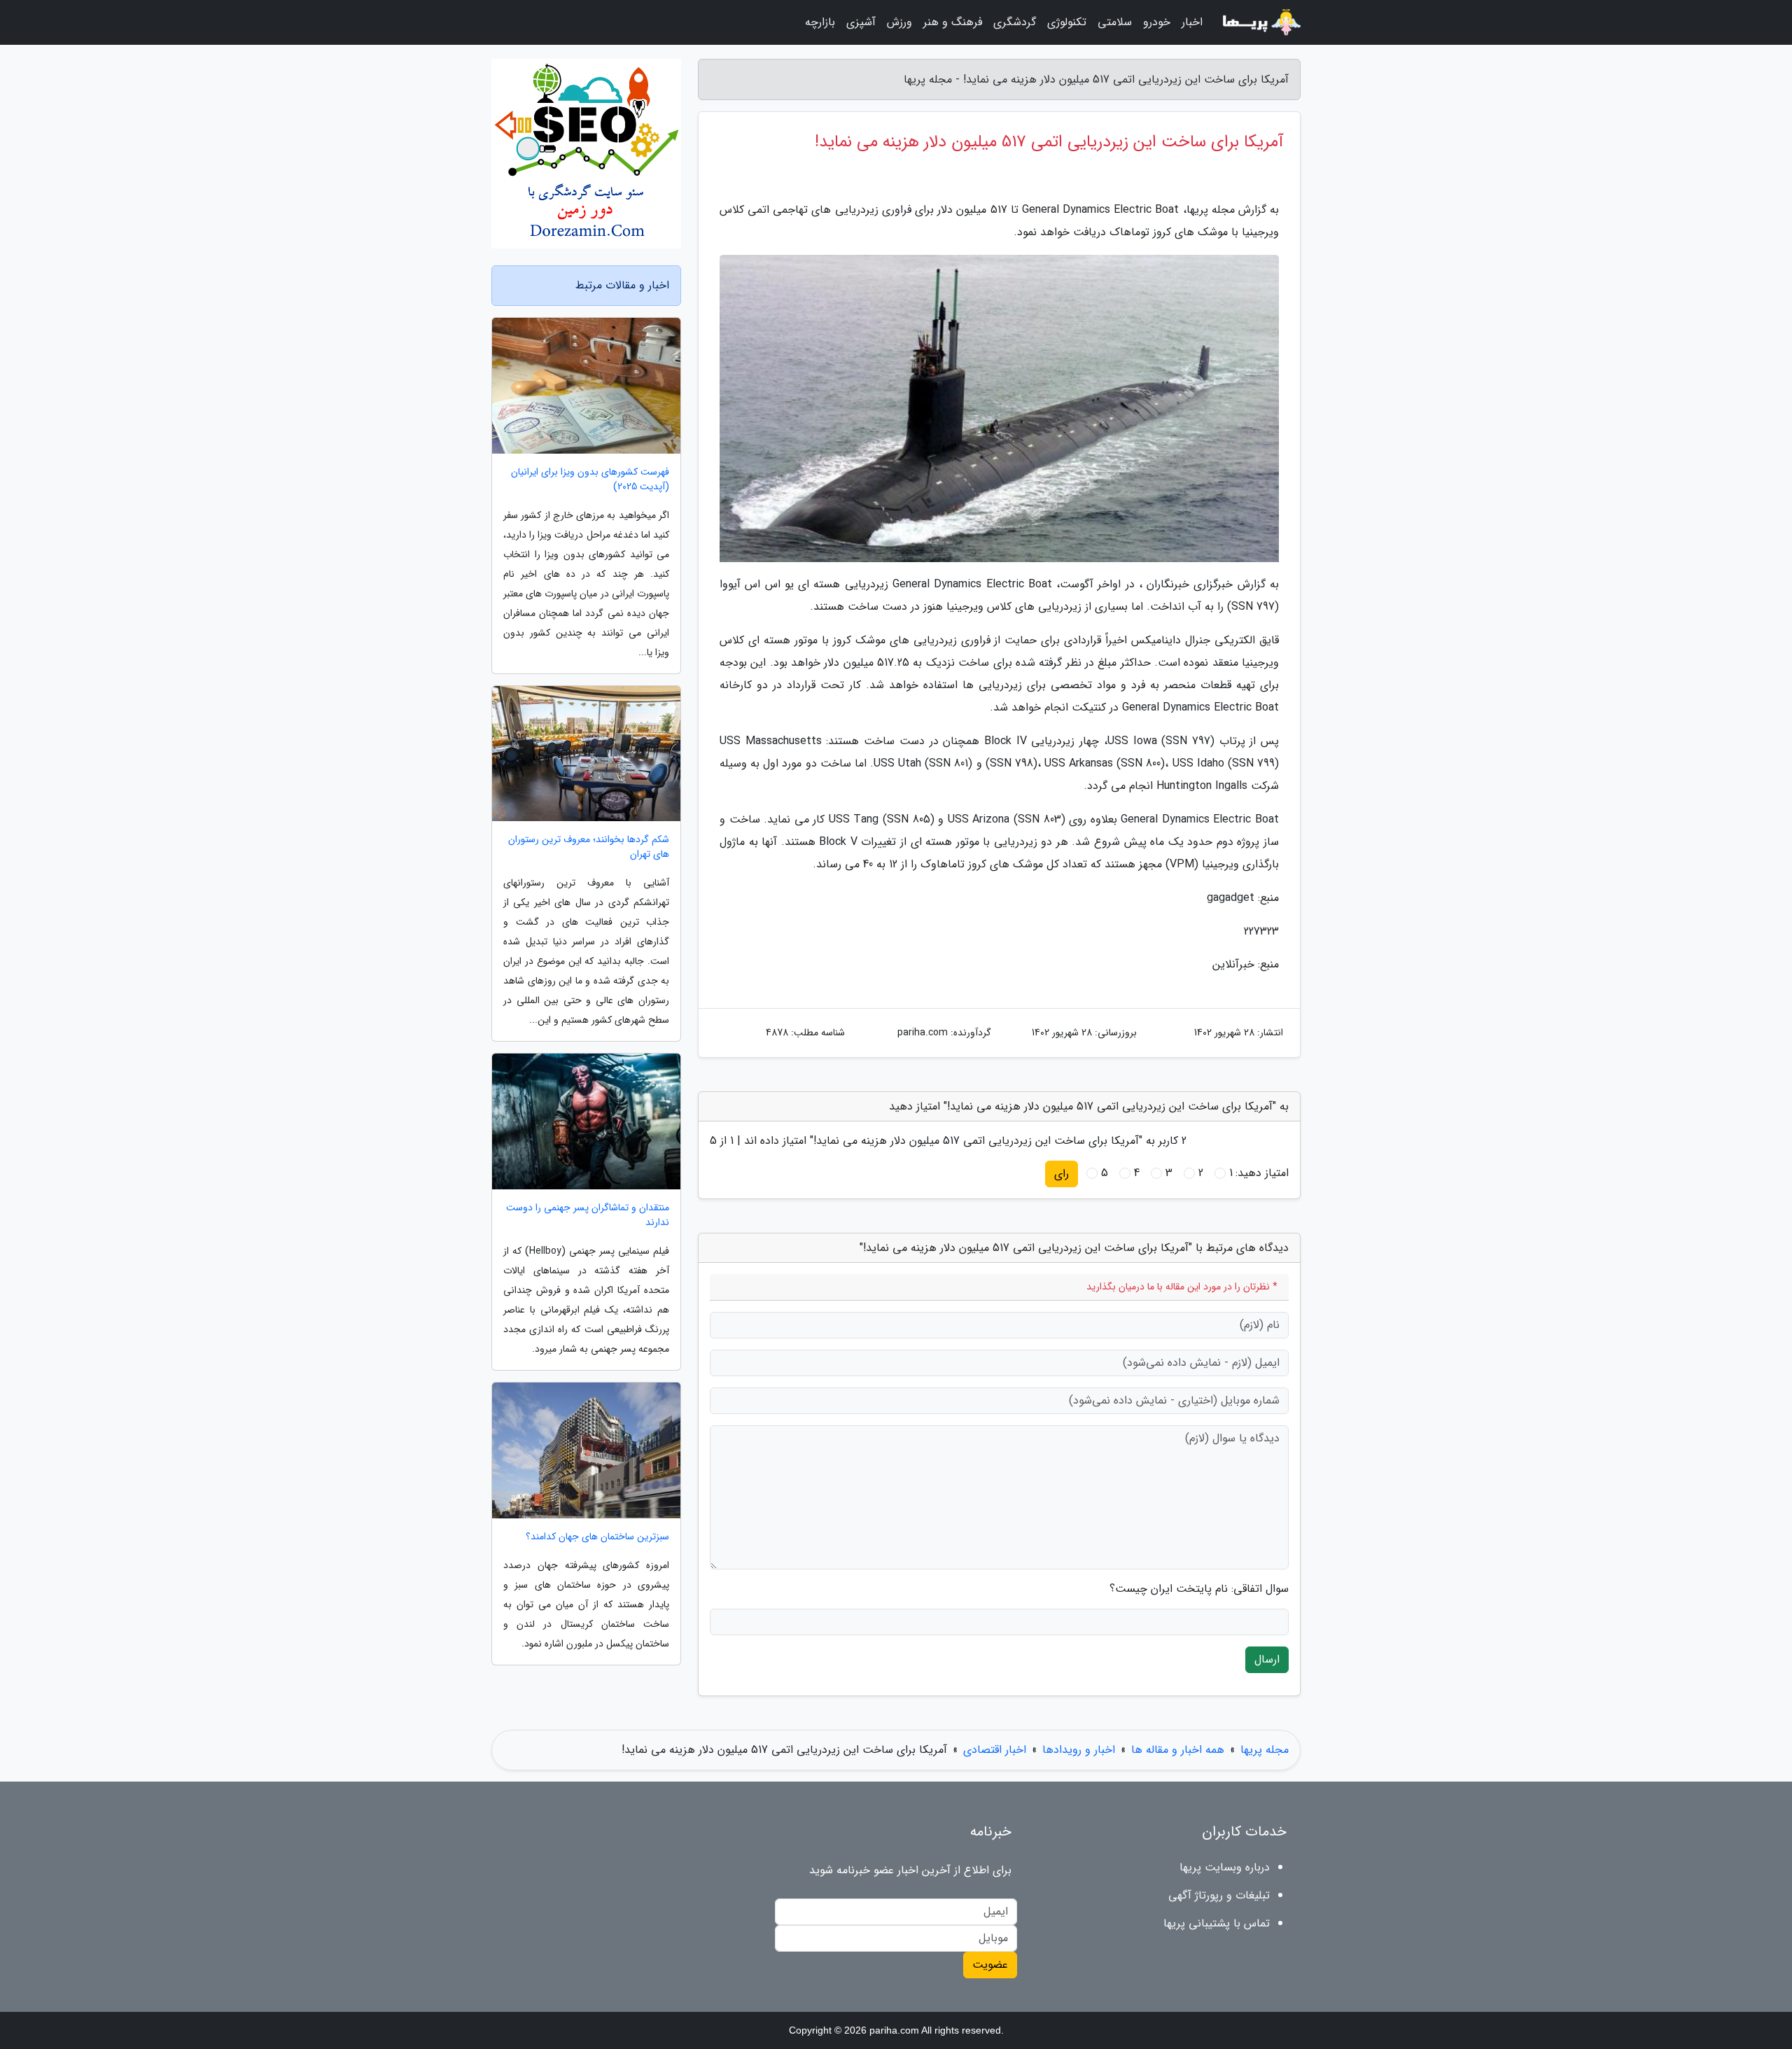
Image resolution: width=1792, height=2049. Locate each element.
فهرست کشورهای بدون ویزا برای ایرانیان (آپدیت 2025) (590, 480)
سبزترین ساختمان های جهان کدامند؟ (597, 1537)
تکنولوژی (1067, 22)
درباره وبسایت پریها (1225, 1867)
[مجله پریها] (1260, 22)
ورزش (899, 22)
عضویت (990, 1965)
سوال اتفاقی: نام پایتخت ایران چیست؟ (1199, 1589)
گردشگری (1015, 22)
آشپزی (861, 22)
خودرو (1157, 22)
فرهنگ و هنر (953, 22)
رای (1062, 1174)
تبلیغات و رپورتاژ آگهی (1219, 1895)
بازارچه (820, 22)
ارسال (1267, 1659)
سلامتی (1115, 22)
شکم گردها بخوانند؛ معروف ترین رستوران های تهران (589, 847)
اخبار (1192, 22)
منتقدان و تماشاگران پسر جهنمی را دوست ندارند (588, 1215)
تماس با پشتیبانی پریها (1217, 1923)
